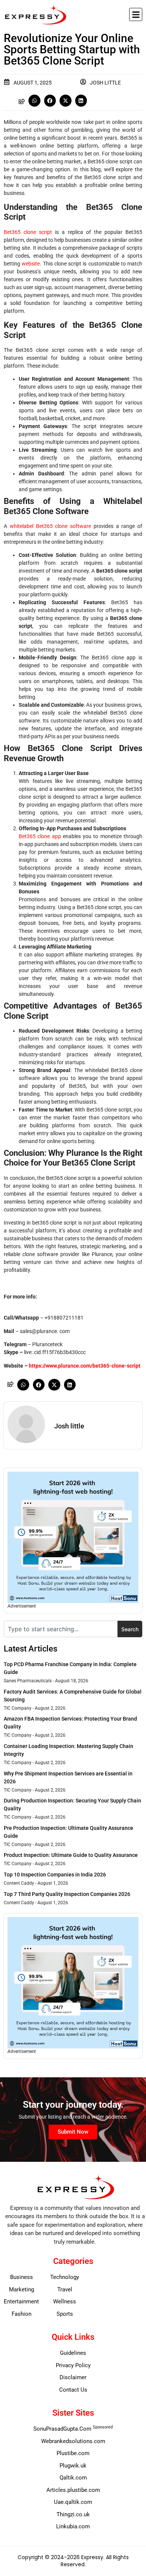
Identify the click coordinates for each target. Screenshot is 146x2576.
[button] (136, 14)
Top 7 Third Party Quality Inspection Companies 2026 (67, 1894)
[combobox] (61, 1629)
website (31, 264)
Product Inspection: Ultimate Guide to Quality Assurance (71, 1855)
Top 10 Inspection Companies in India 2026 (55, 1875)
